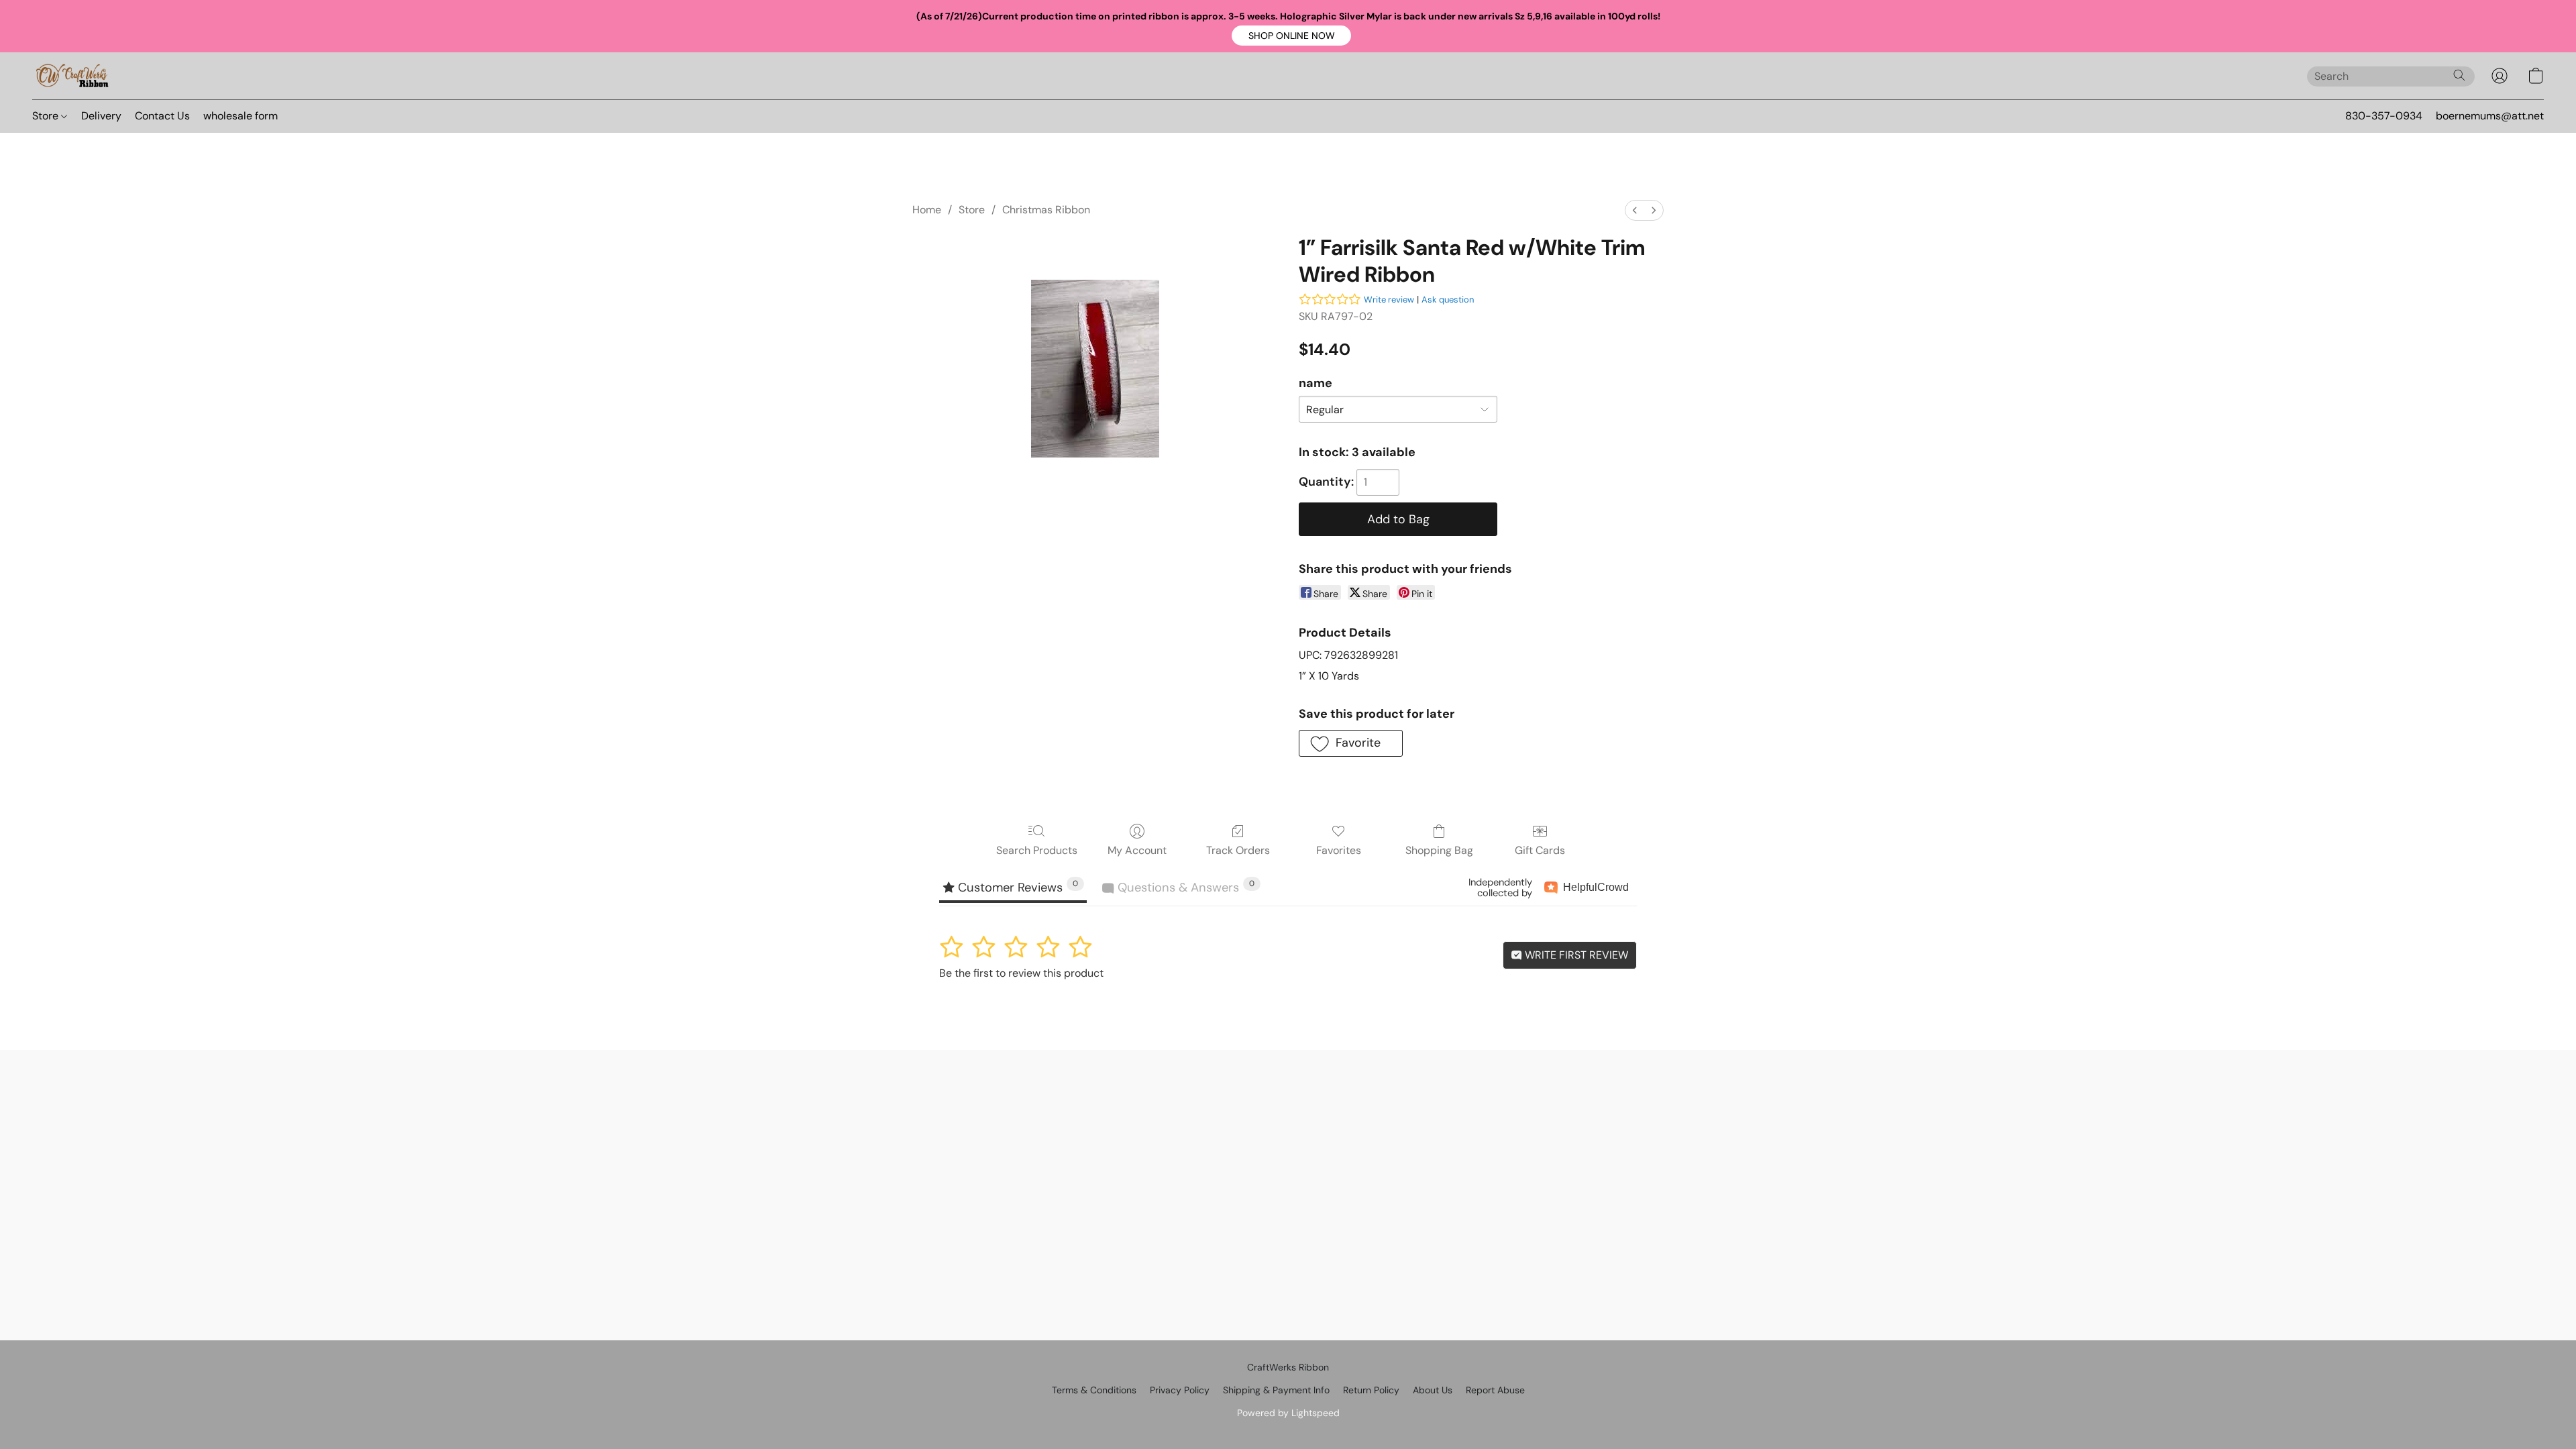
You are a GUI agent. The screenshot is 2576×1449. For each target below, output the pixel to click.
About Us (1433, 1390)
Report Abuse (1495, 1390)
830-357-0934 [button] (2384, 116)
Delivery (101, 116)
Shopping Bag (1439, 850)
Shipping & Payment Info (1276, 1390)
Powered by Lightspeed (1288, 1413)
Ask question (1448, 300)
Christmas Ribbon (1046, 210)
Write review (1389, 300)
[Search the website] (2459, 75)
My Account (1137, 850)
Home (927, 210)
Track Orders (1238, 850)
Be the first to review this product (1021, 973)
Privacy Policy (1180, 1390)
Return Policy (1371, 1390)
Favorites (1339, 850)
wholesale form (240, 116)
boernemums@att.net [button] (2490, 116)
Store (47, 116)
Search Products (1037, 850)
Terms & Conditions (1094, 1390)
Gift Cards (1540, 850)
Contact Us (162, 116)
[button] (1291, 36)
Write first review (1575, 955)
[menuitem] (1635, 210)
